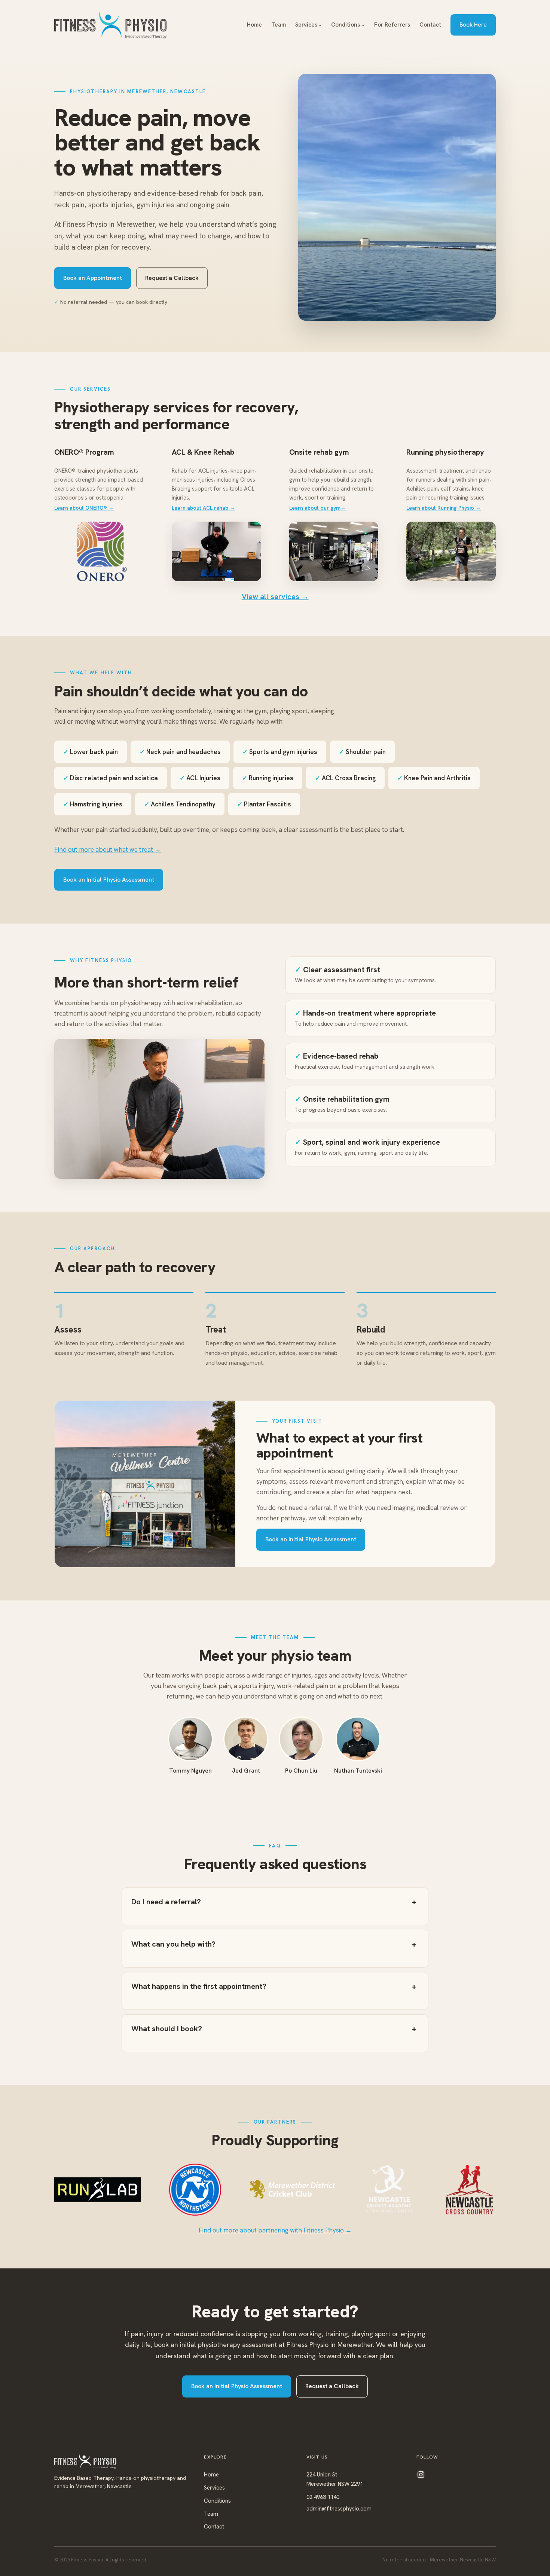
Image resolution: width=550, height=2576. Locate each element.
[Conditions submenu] (363, 25)
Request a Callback (172, 278)
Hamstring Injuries (93, 804)
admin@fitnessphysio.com (339, 2509)
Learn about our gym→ (317, 508)
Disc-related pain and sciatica (111, 778)
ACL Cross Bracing (345, 778)
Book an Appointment (93, 278)
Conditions (217, 2501)
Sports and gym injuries (280, 752)
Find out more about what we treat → (108, 849)
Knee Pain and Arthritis (434, 778)
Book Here (473, 25)
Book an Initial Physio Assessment (109, 880)
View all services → (275, 596)
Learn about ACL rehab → (203, 508)
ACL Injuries (200, 778)
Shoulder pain (362, 752)
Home (211, 2475)
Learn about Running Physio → (444, 508)
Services (214, 2488)
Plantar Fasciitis (264, 804)
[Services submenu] (320, 25)
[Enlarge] (486, 83)
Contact (214, 2527)
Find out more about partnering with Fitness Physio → (275, 2230)
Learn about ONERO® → (84, 508)
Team (211, 2514)
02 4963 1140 (323, 2497)
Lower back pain (91, 752)
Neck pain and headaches (180, 752)
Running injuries (268, 778)
